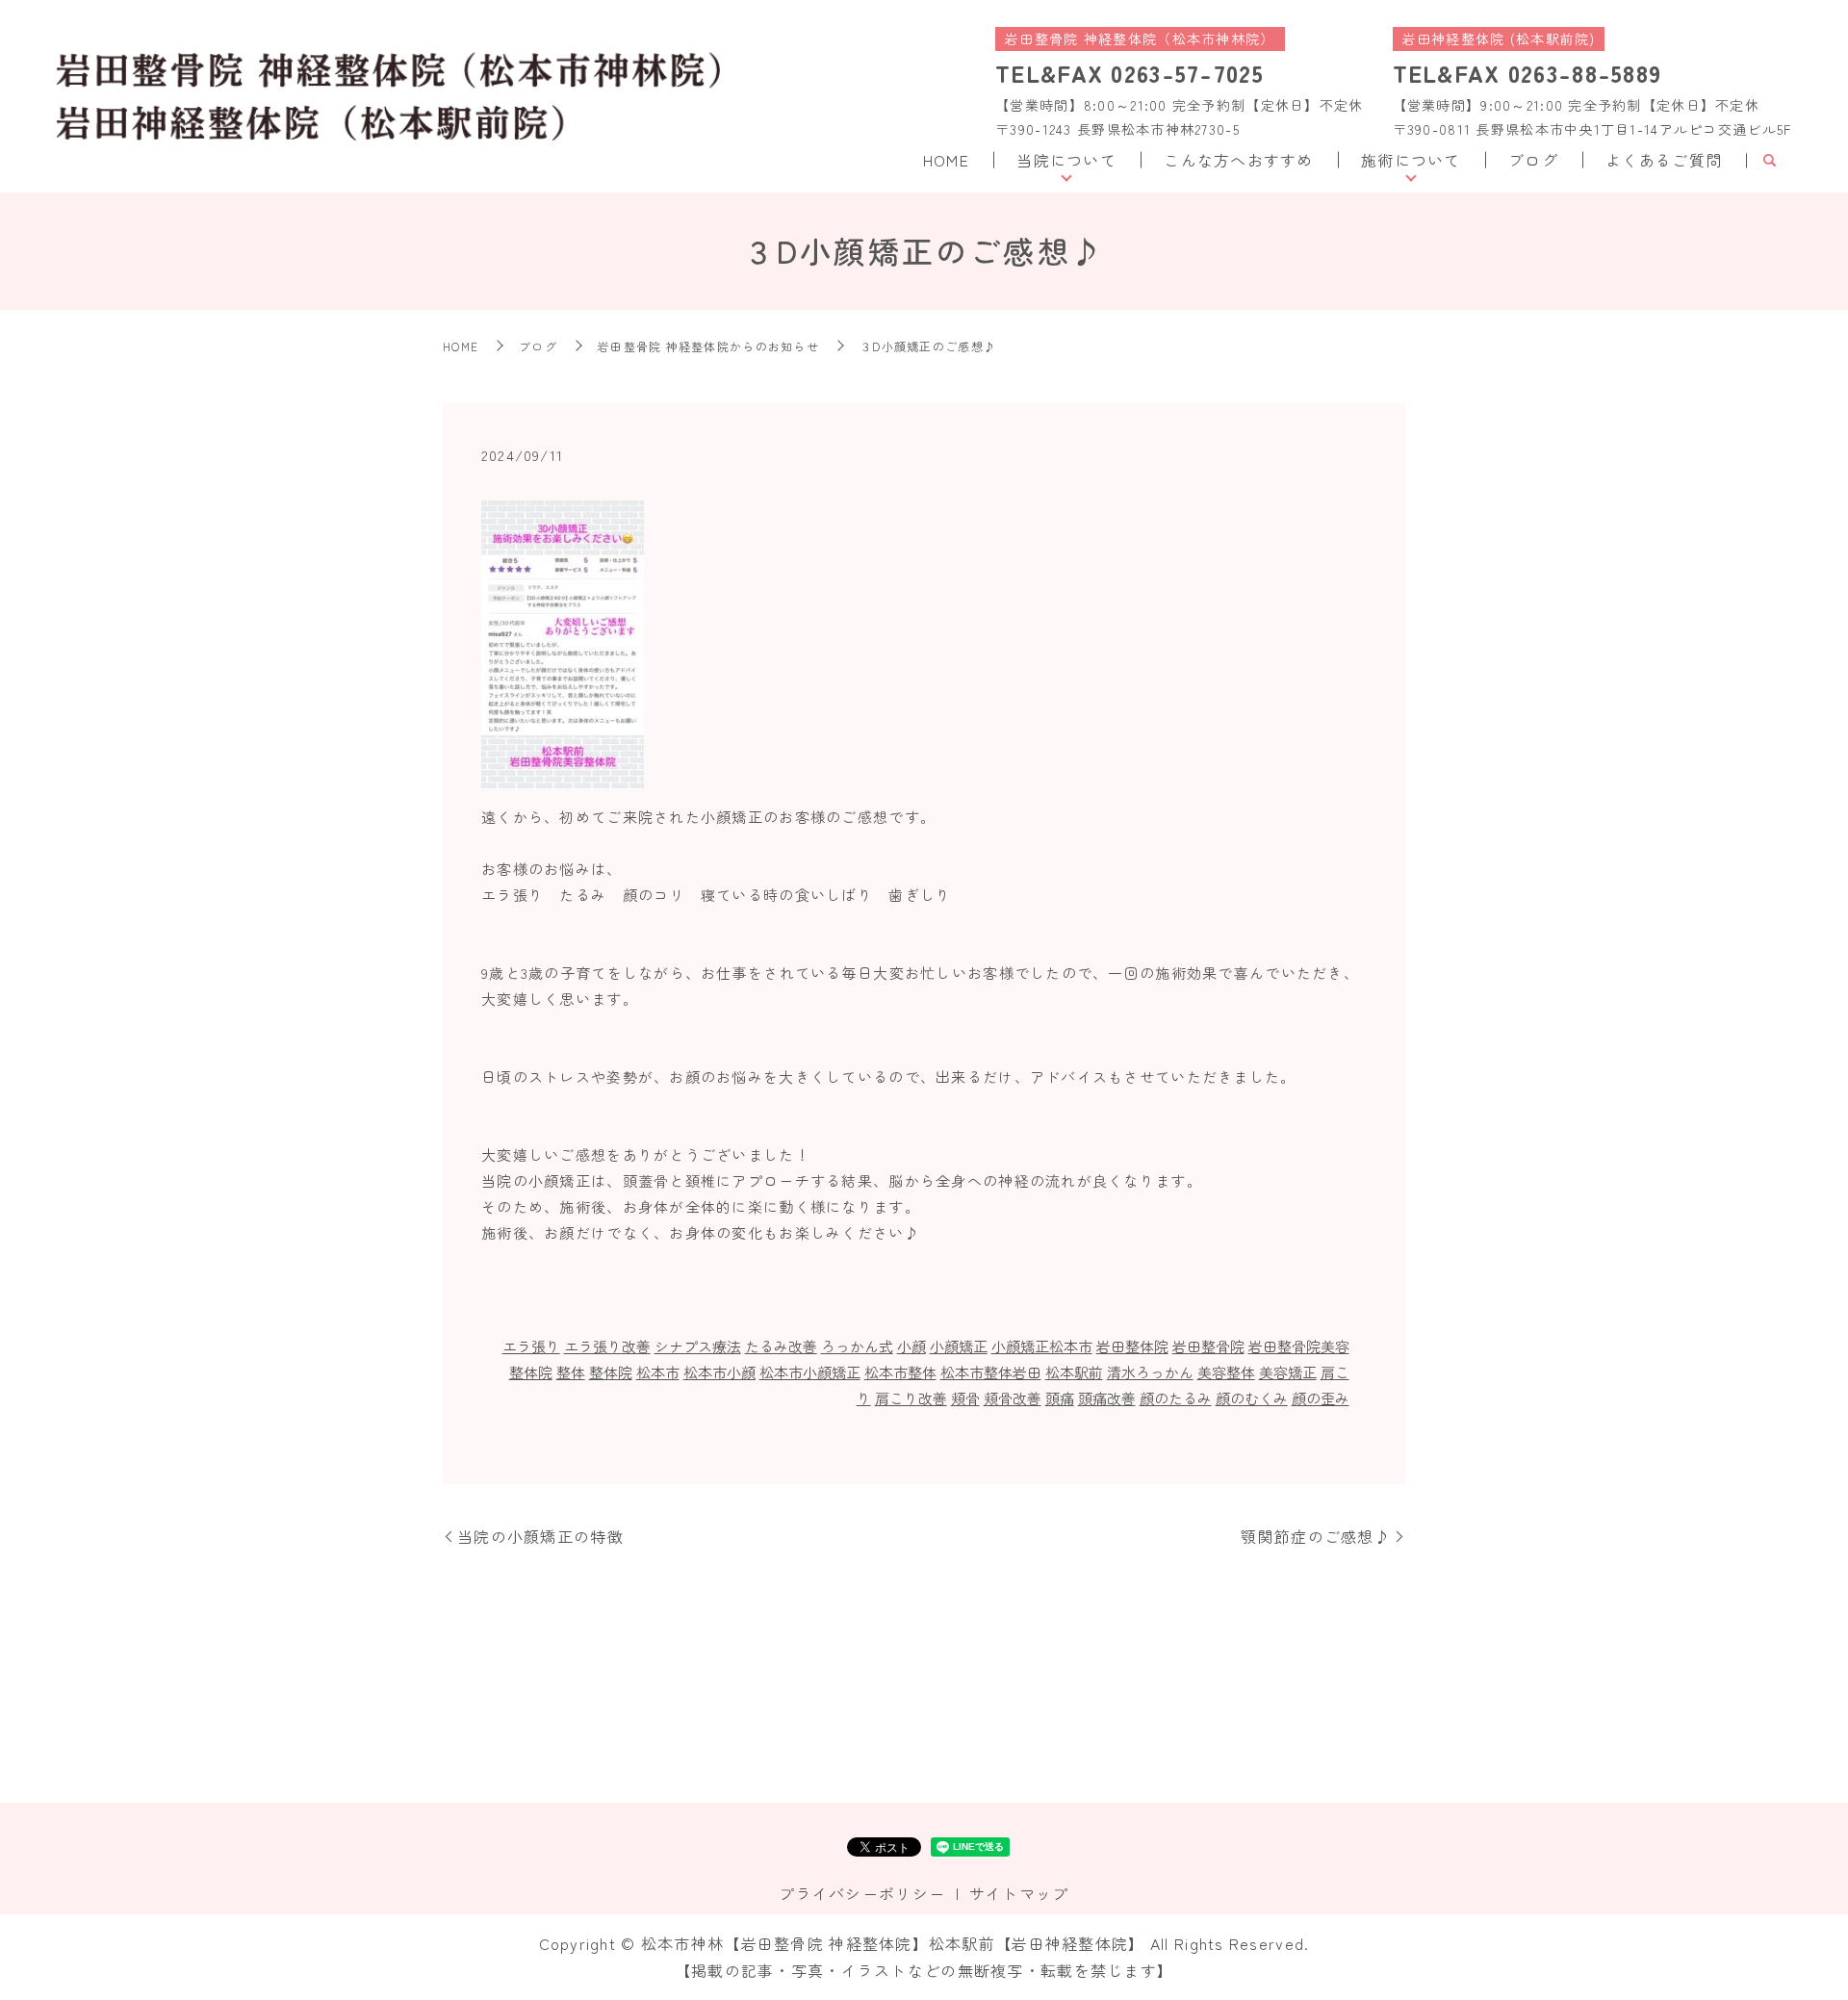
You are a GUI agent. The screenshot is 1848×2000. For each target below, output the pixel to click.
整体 (571, 1372)
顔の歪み (1321, 1398)
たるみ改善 (781, 1346)
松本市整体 (900, 1372)
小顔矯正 (959, 1346)
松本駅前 (1074, 1372)
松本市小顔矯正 (810, 1372)
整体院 (611, 1372)
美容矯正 (1288, 1372)
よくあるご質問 (1664, 160)
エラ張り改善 (607, 1346)
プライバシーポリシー (862, 1893)
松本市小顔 (719, 1372)
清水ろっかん (1150, 1372)
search (1769, 161)
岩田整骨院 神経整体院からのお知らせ (708, 346)
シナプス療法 (698, 1346)
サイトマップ (1019, 1893)
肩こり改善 (911, 1398)
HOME (946, 160)
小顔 (911, 1346)
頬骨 (965, 1398)
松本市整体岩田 (991, 1372)
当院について (1066, 160)
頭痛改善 (1107, 1398)
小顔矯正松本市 (1042, 1346)
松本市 (658, 1372)
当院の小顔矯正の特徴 (540, 1536)
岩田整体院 (1132, 1346)
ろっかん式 (857, 1346)
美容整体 (1226, 1372)
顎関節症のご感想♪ (1316, 1536)
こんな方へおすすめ (1239, 160)
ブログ (1533, 160)
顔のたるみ (1176, 1398)
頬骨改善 (1013, 1398)
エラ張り (531, 1346)
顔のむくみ (1252, 1398)
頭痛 (1060, 1398)
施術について (1411, 160)
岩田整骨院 (1208, 1346)
